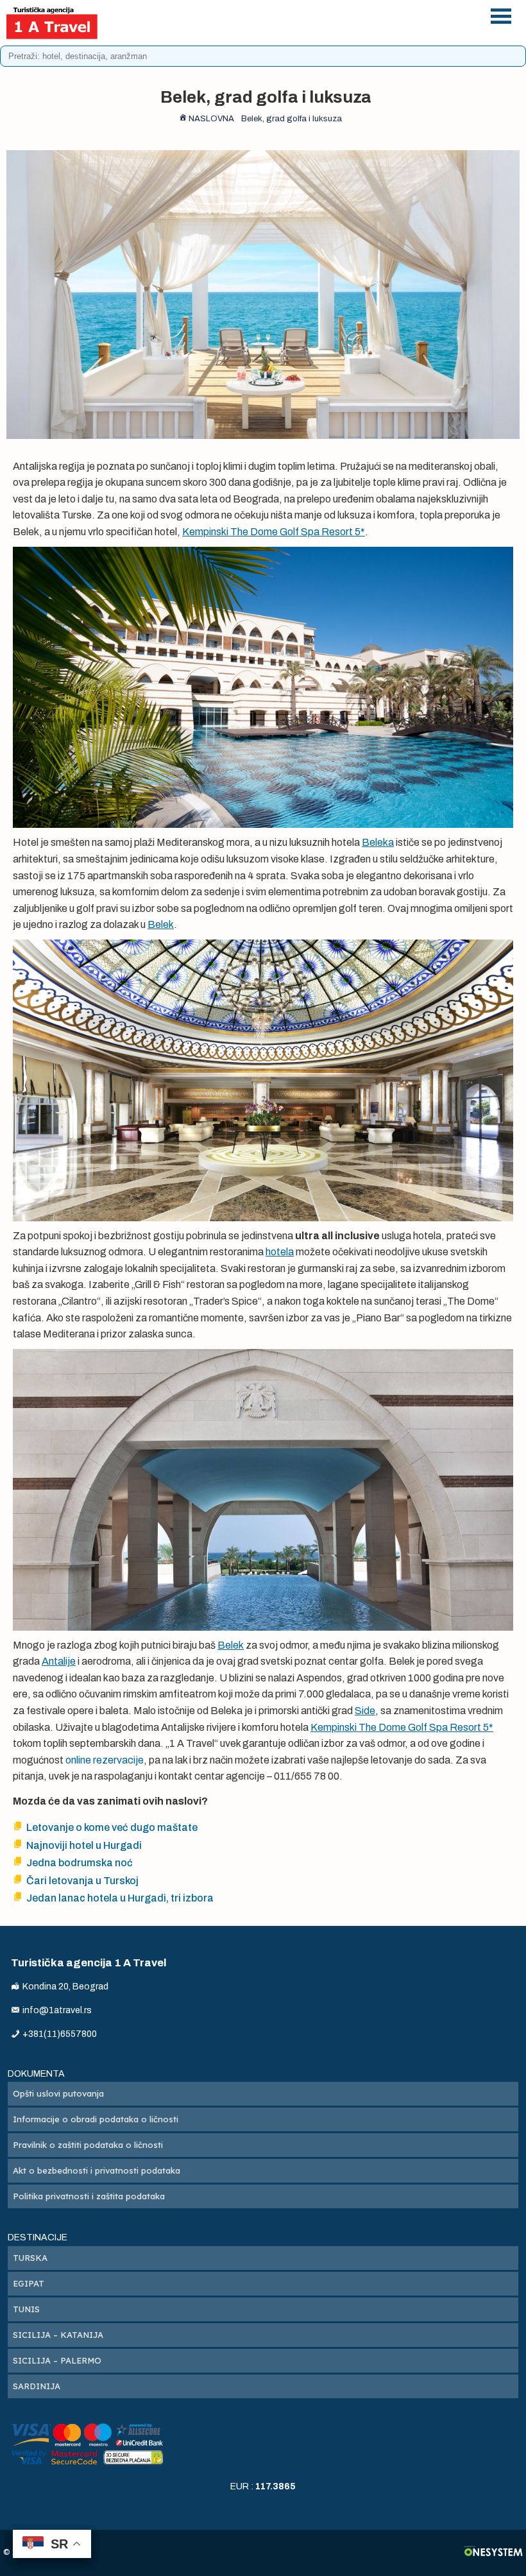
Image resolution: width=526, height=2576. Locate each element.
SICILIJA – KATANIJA (58, 2335)
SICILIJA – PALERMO (57, 2360)
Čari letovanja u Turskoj (82, 1881)
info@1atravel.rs (301, 30)
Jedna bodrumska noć (80, 1863)
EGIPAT (29, 2283)
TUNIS (26, 2309)
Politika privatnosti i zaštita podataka (89, 2196)
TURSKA (30, 2258)
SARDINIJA (37, 2386)
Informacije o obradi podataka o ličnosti (96, 2119)
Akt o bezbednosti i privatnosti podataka (97, 2170)
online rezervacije (105, 1760)
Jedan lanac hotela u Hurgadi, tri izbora (120, 1898)
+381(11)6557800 (301, 14)
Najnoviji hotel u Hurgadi (84, 1845)
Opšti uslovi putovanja (58, 2093)
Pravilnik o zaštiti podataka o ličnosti (88, 2145)
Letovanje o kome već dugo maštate (112, 1827)
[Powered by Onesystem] (494, 2553)
